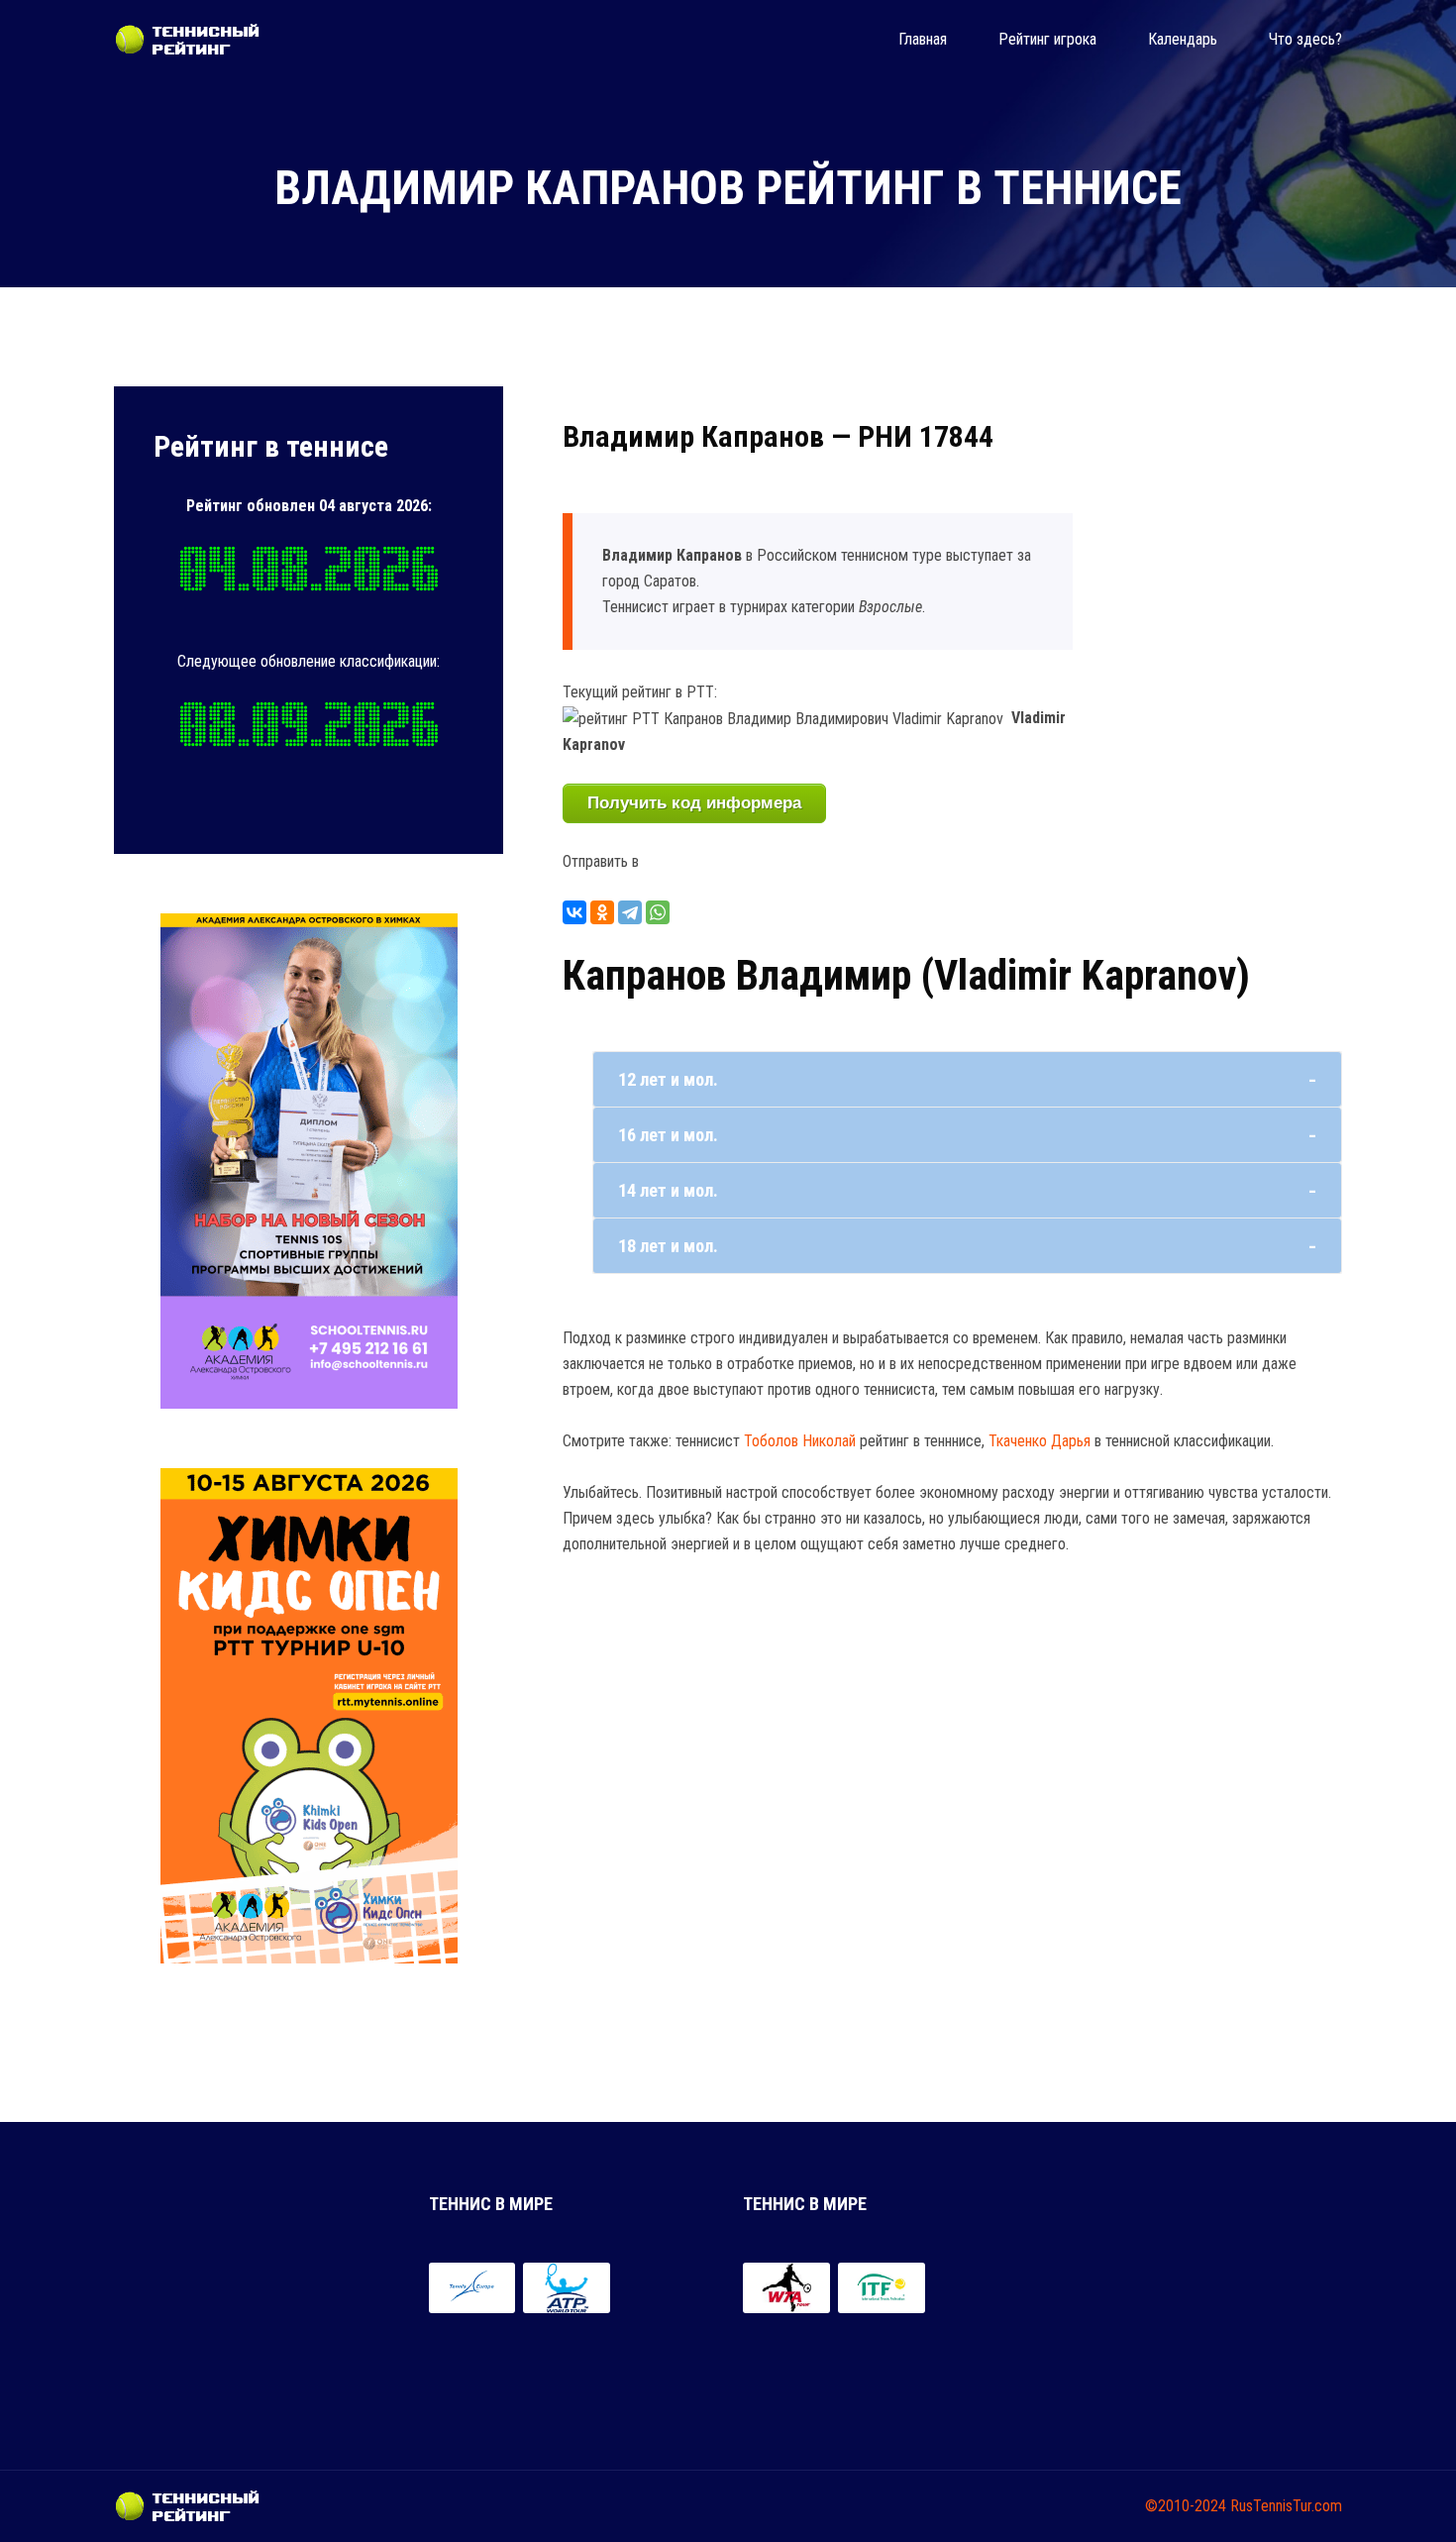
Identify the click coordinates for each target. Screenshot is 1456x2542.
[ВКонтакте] (574, 912)
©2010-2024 (1186, 2506)
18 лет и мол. (668, 1246)
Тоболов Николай (800, 1441)
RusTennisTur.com (1286, 2506)
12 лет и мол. (668, 1079)
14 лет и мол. (668, 1190)
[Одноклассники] (602, 912)
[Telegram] (630, 912)
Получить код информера (694, 803)
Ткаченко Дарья (1040, 1441)
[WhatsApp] (658, 912)
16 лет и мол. (668, 1135)
